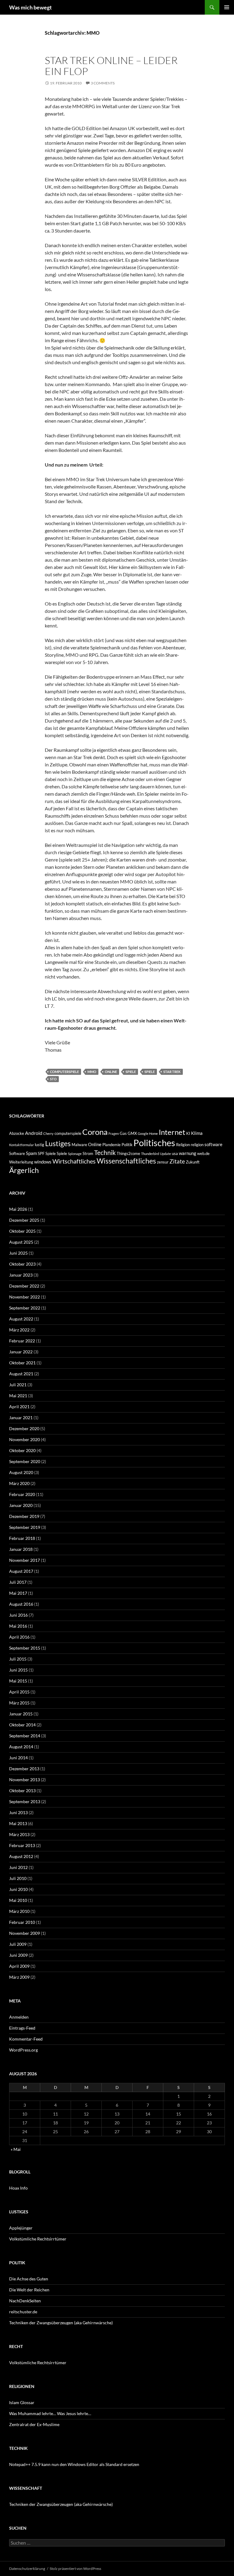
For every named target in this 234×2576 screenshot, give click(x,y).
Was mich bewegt (30, 7)
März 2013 (19, 1834)
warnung (188, 1153)
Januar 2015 (21, 1714)
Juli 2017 (18, 1582)
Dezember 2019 (24, 1516)
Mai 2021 (18, 1396)
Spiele (131, 1072)
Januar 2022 (21, 1352)
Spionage (75, 1154)
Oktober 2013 (22, 1791)
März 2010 (19, 1911)
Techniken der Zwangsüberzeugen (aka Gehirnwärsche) (61, 2323)
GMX (132, 1133)
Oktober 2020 (22, 1450)
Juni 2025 (18, 1253)
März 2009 (19, 1977)
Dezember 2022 (24, 1286)
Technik (105, 1152)
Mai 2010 (18, 1900)
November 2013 (25, 1780)
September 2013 (25, 1801)
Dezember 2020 (24, 1428)
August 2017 (21, 1571)
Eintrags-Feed (22, 2028)
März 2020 (19, 1483)
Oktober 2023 (22, 1264)
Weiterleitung (21, 1162)
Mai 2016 (18, 1626)
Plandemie (112, 1145)
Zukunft (193, 1162)
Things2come (128, 1153)
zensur (163, 1162)
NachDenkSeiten (25, 2301)
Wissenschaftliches (126, 1161)
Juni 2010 (18, 1889)
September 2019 (25, 1527)
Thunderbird (150, 1154)
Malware (79, 1145)
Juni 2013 (18, 1812)
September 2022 (25, 1308)
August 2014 (21, 1747)
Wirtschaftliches (74, 1161)
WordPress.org (23, 2050)
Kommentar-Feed (26, 2039)
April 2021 (19, 1407)
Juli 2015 (18, 1659)
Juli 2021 (18, 1385)
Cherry (48, 1133)
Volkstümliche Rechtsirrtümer (38, 2239)
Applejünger (21, 2228)
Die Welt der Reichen (29, 2290)
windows (43, 1162)
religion (197, 1145)
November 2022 (25, 1297)
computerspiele (64, 1072)
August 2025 (21, 1242)
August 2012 (21, 1856)
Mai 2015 (18, 1681)
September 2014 (25, 1736)
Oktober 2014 (22, 1725)
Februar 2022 (22, 1341)
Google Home (148, 1133)
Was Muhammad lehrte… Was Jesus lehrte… (50, 2413)
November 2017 (25, 1560)
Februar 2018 (22, 1538)
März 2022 (19, 1330)
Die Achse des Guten (29, 2279)
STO (53, 1079)
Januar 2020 (21, 1505)
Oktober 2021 (22, 1363)
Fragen (114, 1133)
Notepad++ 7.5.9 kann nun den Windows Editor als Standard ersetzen (74, 2464)
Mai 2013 (18, 1823)
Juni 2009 (18, 1955)
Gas (123, 1133)
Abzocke (17, 1133)
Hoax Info (18, 2188)
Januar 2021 (21, 1418)
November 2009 (25, 1933)
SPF (41, 1153)
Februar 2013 (22, 1845)
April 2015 (19, 1692)
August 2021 (21, 1374)
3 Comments (103, 83)
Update (165, 1154)
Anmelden (19, 2017)
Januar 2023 (21, 1275)
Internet (172, 1132)
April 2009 (19, 1966)
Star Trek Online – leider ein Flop (111, 66)
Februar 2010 (22, 1922)
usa (175, 1153)
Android (34, 1133)
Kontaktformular (21, 1145)
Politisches (154, 1143)
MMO (92, 1072)
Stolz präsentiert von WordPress (75, 2569)
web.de (203, 1153)
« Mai (16, 2149)
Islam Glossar (22, 2402)
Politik (127, 1145)
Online (111, 1072)
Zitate (177, 1161)
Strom (88, 1153)
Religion (183, 1145)
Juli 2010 (18, 1878)
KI (188, 1133)
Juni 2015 (18, 1670)
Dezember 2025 (24, 1220)
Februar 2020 (22, 1494)
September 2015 (25, 1648)
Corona (95, 1132)
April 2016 (19, 1637)
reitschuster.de (23, 2312)
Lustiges (58, 1143)
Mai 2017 (18, 1593)
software (213, 1144)
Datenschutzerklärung (27, 2569)
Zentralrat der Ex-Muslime (34, 2424)
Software (17, 1153)
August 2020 (21, 1472)
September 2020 (25, 1461)
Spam (31, 1153)
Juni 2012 (18, 1867)
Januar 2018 (21, 1549)
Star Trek (172, 1072)
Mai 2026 (18, 1209)
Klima (197, 1133)
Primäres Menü (227, 7)
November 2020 (25, 1439)
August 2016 (21, 1604)
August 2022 (21, 1319)
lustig (39, 1145)
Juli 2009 (18, 1944)
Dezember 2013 (24, 1769)
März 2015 (19, 1703)
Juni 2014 (18, 1758)
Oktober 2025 (22, 1231)
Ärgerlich (24, 1170)
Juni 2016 (18, 1615)
